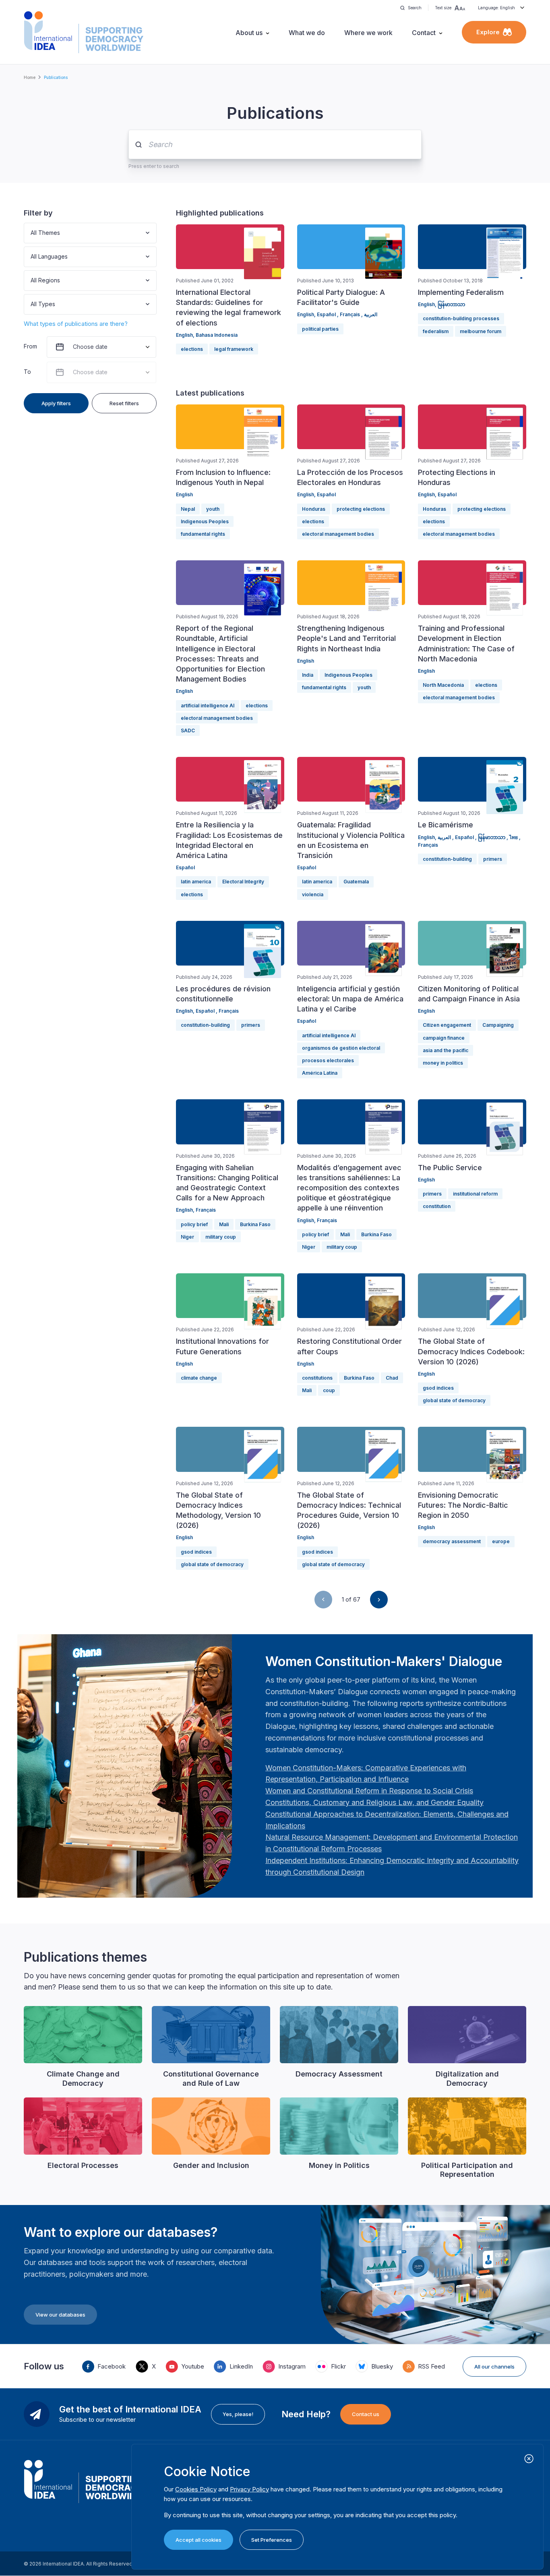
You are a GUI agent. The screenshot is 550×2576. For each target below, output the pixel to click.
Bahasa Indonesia (217, 335)
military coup (221, 1237)
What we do (307, 33)
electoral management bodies (338, 534)
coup (329, 1390)
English (184, 335)
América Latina (320, 1073)
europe (501, 1541)
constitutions (317, 1378)
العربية (371, 314)
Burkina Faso (255, 1224)
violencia (313, 894)
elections (192, 349)
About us (249, 33)
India (308, 675)
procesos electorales (328, 1060)
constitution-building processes (461, 318)
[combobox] (31, 233)
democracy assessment (452, 1541)
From (30, 346)
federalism (436, 331)
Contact (424, 33)
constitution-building (447, 859)
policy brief (194, 1224)
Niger (187, 1237)
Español (327, 314)
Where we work (368, 33)
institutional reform (475, 1194)
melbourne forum (481, 331)
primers (493, 859)
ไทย (514, 837)
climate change (199, 1378)
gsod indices (438, 1388)
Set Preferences (272, 2540)
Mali (224, 1224)
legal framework (234, 349)
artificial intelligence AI (208, 706)
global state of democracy (454, 1400)
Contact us (366, 2414)
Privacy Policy (249, 2489)
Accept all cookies (198, 2540)
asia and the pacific (446, 1050)
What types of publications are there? (76, 324)
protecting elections (361, 509)
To (27, 372)
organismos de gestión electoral (341, 1048)
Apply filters (56, 403)
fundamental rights (203, 534)
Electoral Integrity (243, 882)
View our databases (60, 2315)
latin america (196, 882)
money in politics (443, 1063)
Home (30, 77)
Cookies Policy (196, 2489)
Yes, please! (238, 2414)
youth (213, 509)
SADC (188, 731)
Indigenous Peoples (205, 521)
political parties (320, 329)
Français (350, 314)
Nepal (188, 509)
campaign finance (444, 1038)
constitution (437, 1206)
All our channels (494, 2367)
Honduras (314, 509)
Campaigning (498, 1025)
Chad (392, 1378)
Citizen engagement (447, 1025)
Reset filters (124, 403)
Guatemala (356, 882)
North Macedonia (443, 685)
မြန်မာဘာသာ (451, 304)
